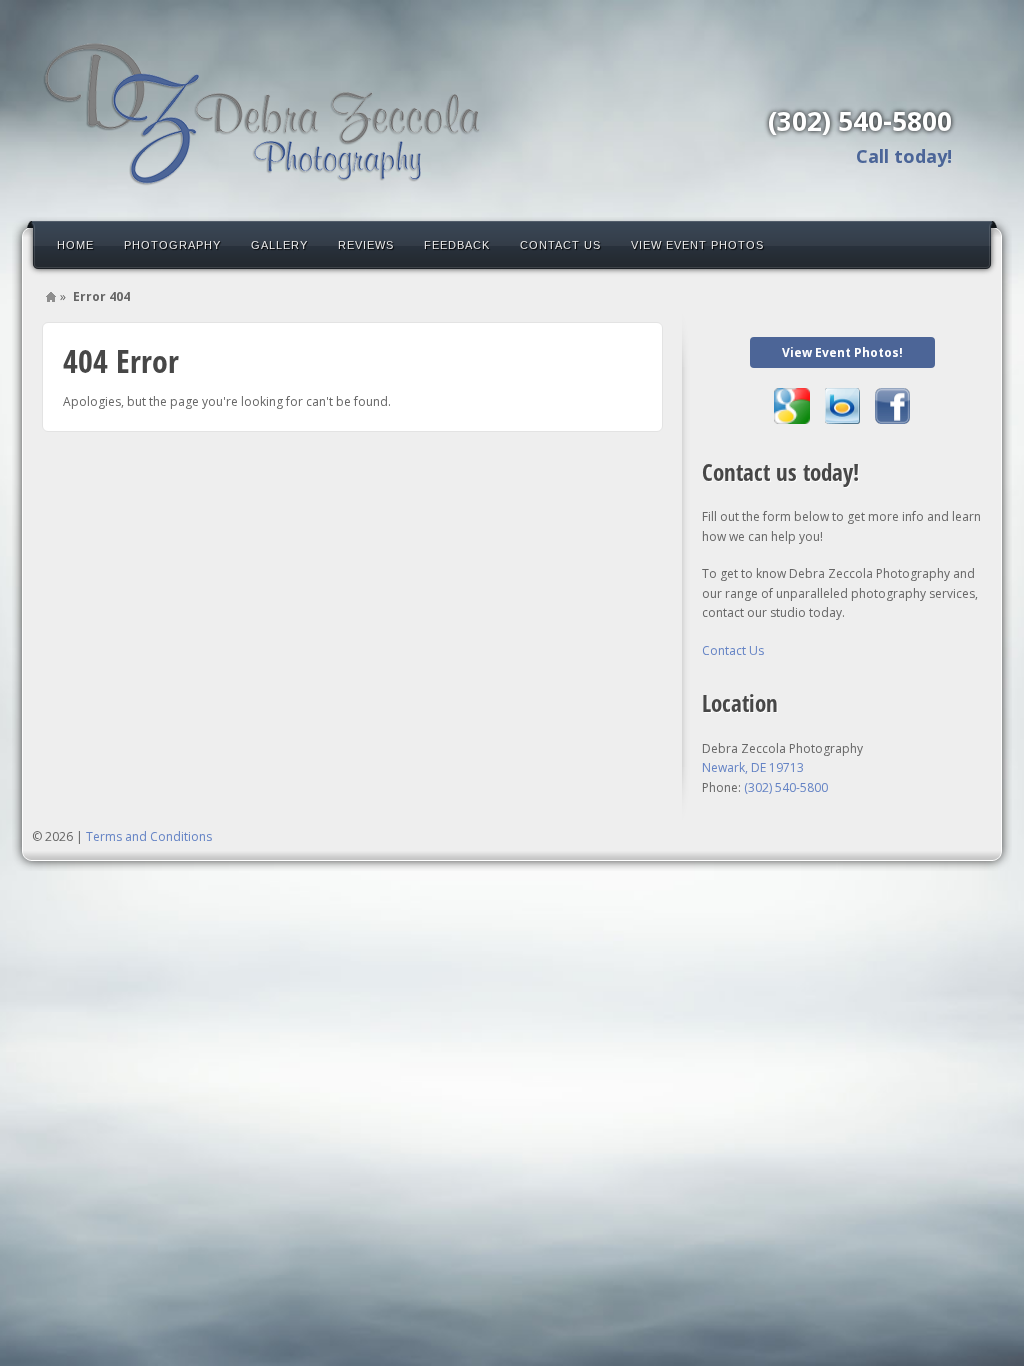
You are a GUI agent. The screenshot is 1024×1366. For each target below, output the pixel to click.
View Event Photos (697, 245)
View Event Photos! (842, 352)
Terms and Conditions (149, 836)
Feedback (457, 245)
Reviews (366, 245)
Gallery (279, 245)
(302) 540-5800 (860, 121)
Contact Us (560, 245)
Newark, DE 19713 (753, 767)
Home (75, 245)
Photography (172, 245)
